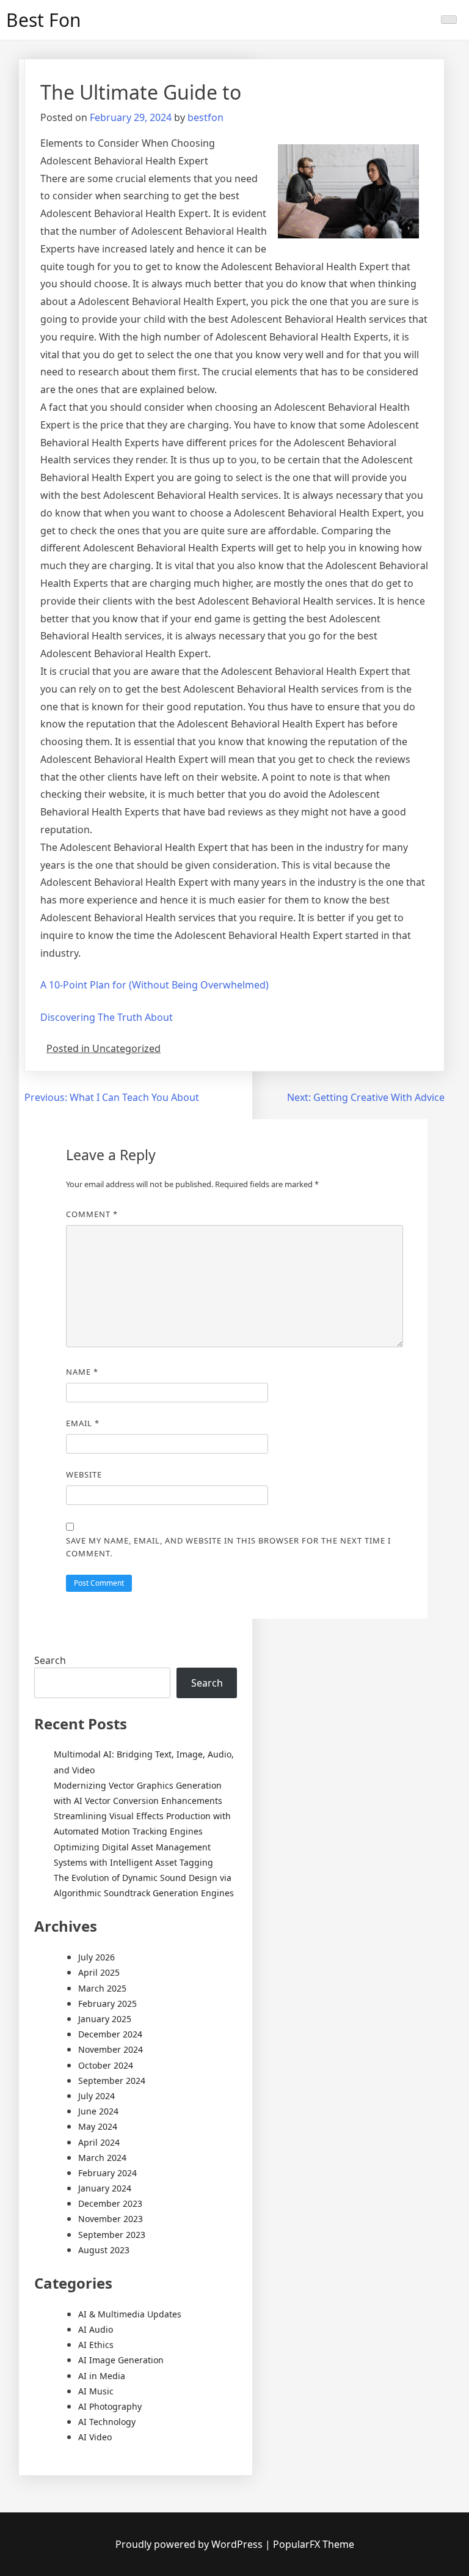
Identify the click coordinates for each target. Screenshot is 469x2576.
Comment (92, 1214)
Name (82, 1372)
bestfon (205, 117)
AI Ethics (96, 2345)
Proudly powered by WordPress (190, 2544)
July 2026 (96, 1957)
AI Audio (96, 2329)
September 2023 (112, 2235)
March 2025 (102, 1988)
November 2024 (111, 2049)
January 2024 (105, 2188)
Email (83, 1423)
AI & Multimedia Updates (130, 2314)
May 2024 (98, 2126)
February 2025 (107, 2004)
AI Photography (110, 2406)
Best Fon (44, 20)
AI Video (95, 2437)
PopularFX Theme (314, 2544)
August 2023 (104, 2250)
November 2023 (111, 2219)
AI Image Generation (121, 2360)
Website (84, 1474)
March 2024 (102, 2158)
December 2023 (110, 2203)
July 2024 (96, 2096)
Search (50, 1660)
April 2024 (99, 2142)
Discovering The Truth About (107, 1017)
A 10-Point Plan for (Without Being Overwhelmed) (155, 985)
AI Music (96, 2391)
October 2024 (106, 2065)
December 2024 (110, 2034)
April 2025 (99, 1972)
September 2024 (112, 2081)
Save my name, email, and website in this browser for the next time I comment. (228, 1547)
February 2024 (107, 2173)
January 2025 (105, 2019)
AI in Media (102, 2376)
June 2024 (98, 2111)
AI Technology (107, 2422)
